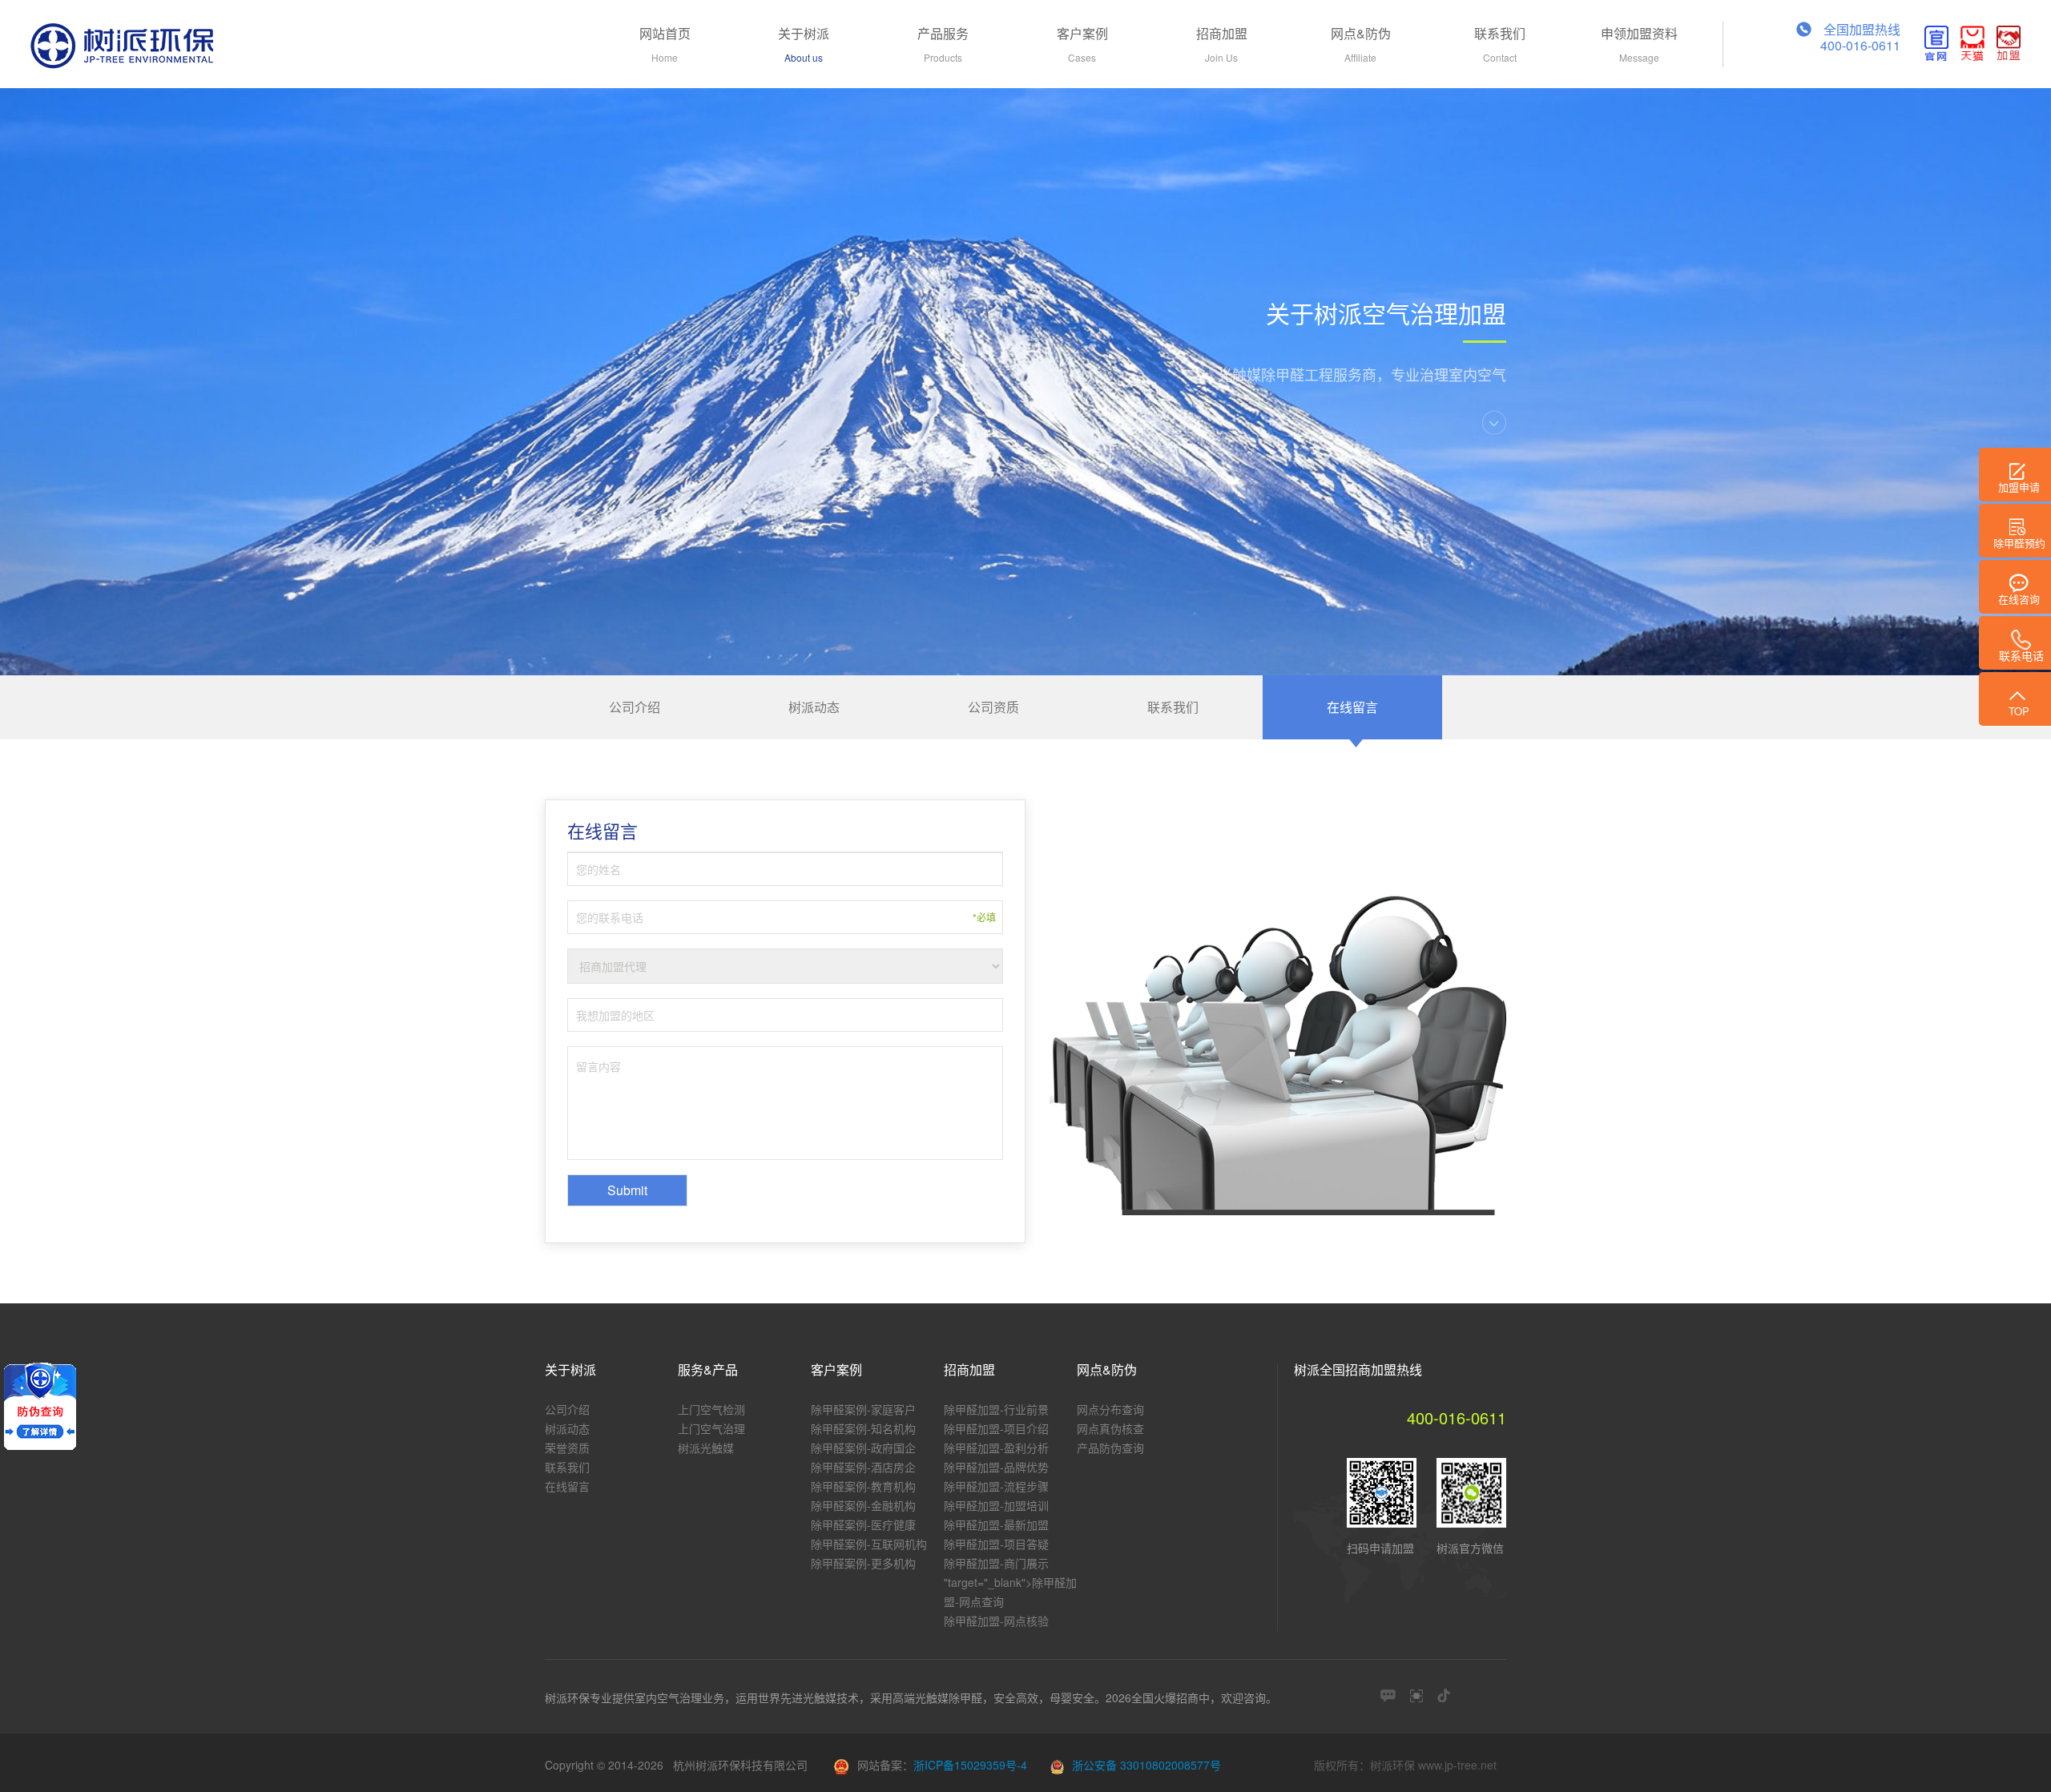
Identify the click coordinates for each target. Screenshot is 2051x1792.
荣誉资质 (567, 1448)
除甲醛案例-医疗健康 (863, 1524)
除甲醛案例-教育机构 (863, 1486)
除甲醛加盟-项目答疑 (996, 1544)
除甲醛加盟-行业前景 (996, 1409)
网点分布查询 (1110, 1409)
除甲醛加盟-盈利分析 (996, 1448)
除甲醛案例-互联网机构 (869, 1544)
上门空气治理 (711, 1428)
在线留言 (1352, 707)
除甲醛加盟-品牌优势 (996, 1467)
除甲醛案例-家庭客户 (863, 1409)
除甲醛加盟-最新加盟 (996, 1524)
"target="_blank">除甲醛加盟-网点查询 (1010, 1592)
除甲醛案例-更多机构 (863, 1563)
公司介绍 (635, 707)
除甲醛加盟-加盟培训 (996, 1505)
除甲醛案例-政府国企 (863, 1448)
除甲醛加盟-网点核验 (996, 1621)
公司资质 (993, 707)
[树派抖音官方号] (1444, 1695)
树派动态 (814, 707)
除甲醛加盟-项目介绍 (996, 1428)
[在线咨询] (1388, 1695)
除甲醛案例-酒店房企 (863, 1467)
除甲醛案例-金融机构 (863, 1505)
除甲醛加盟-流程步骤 (996, 1486)
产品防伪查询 (1110, 1448)
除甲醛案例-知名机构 (863, 1428)
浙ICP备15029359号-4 (970, 1765)
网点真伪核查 (1110, 1428)
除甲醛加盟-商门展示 (996, 1563)
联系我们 (1173, 707)
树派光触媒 (706, 1448)
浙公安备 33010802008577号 (1146, 1765)
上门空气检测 (711, 1409)
